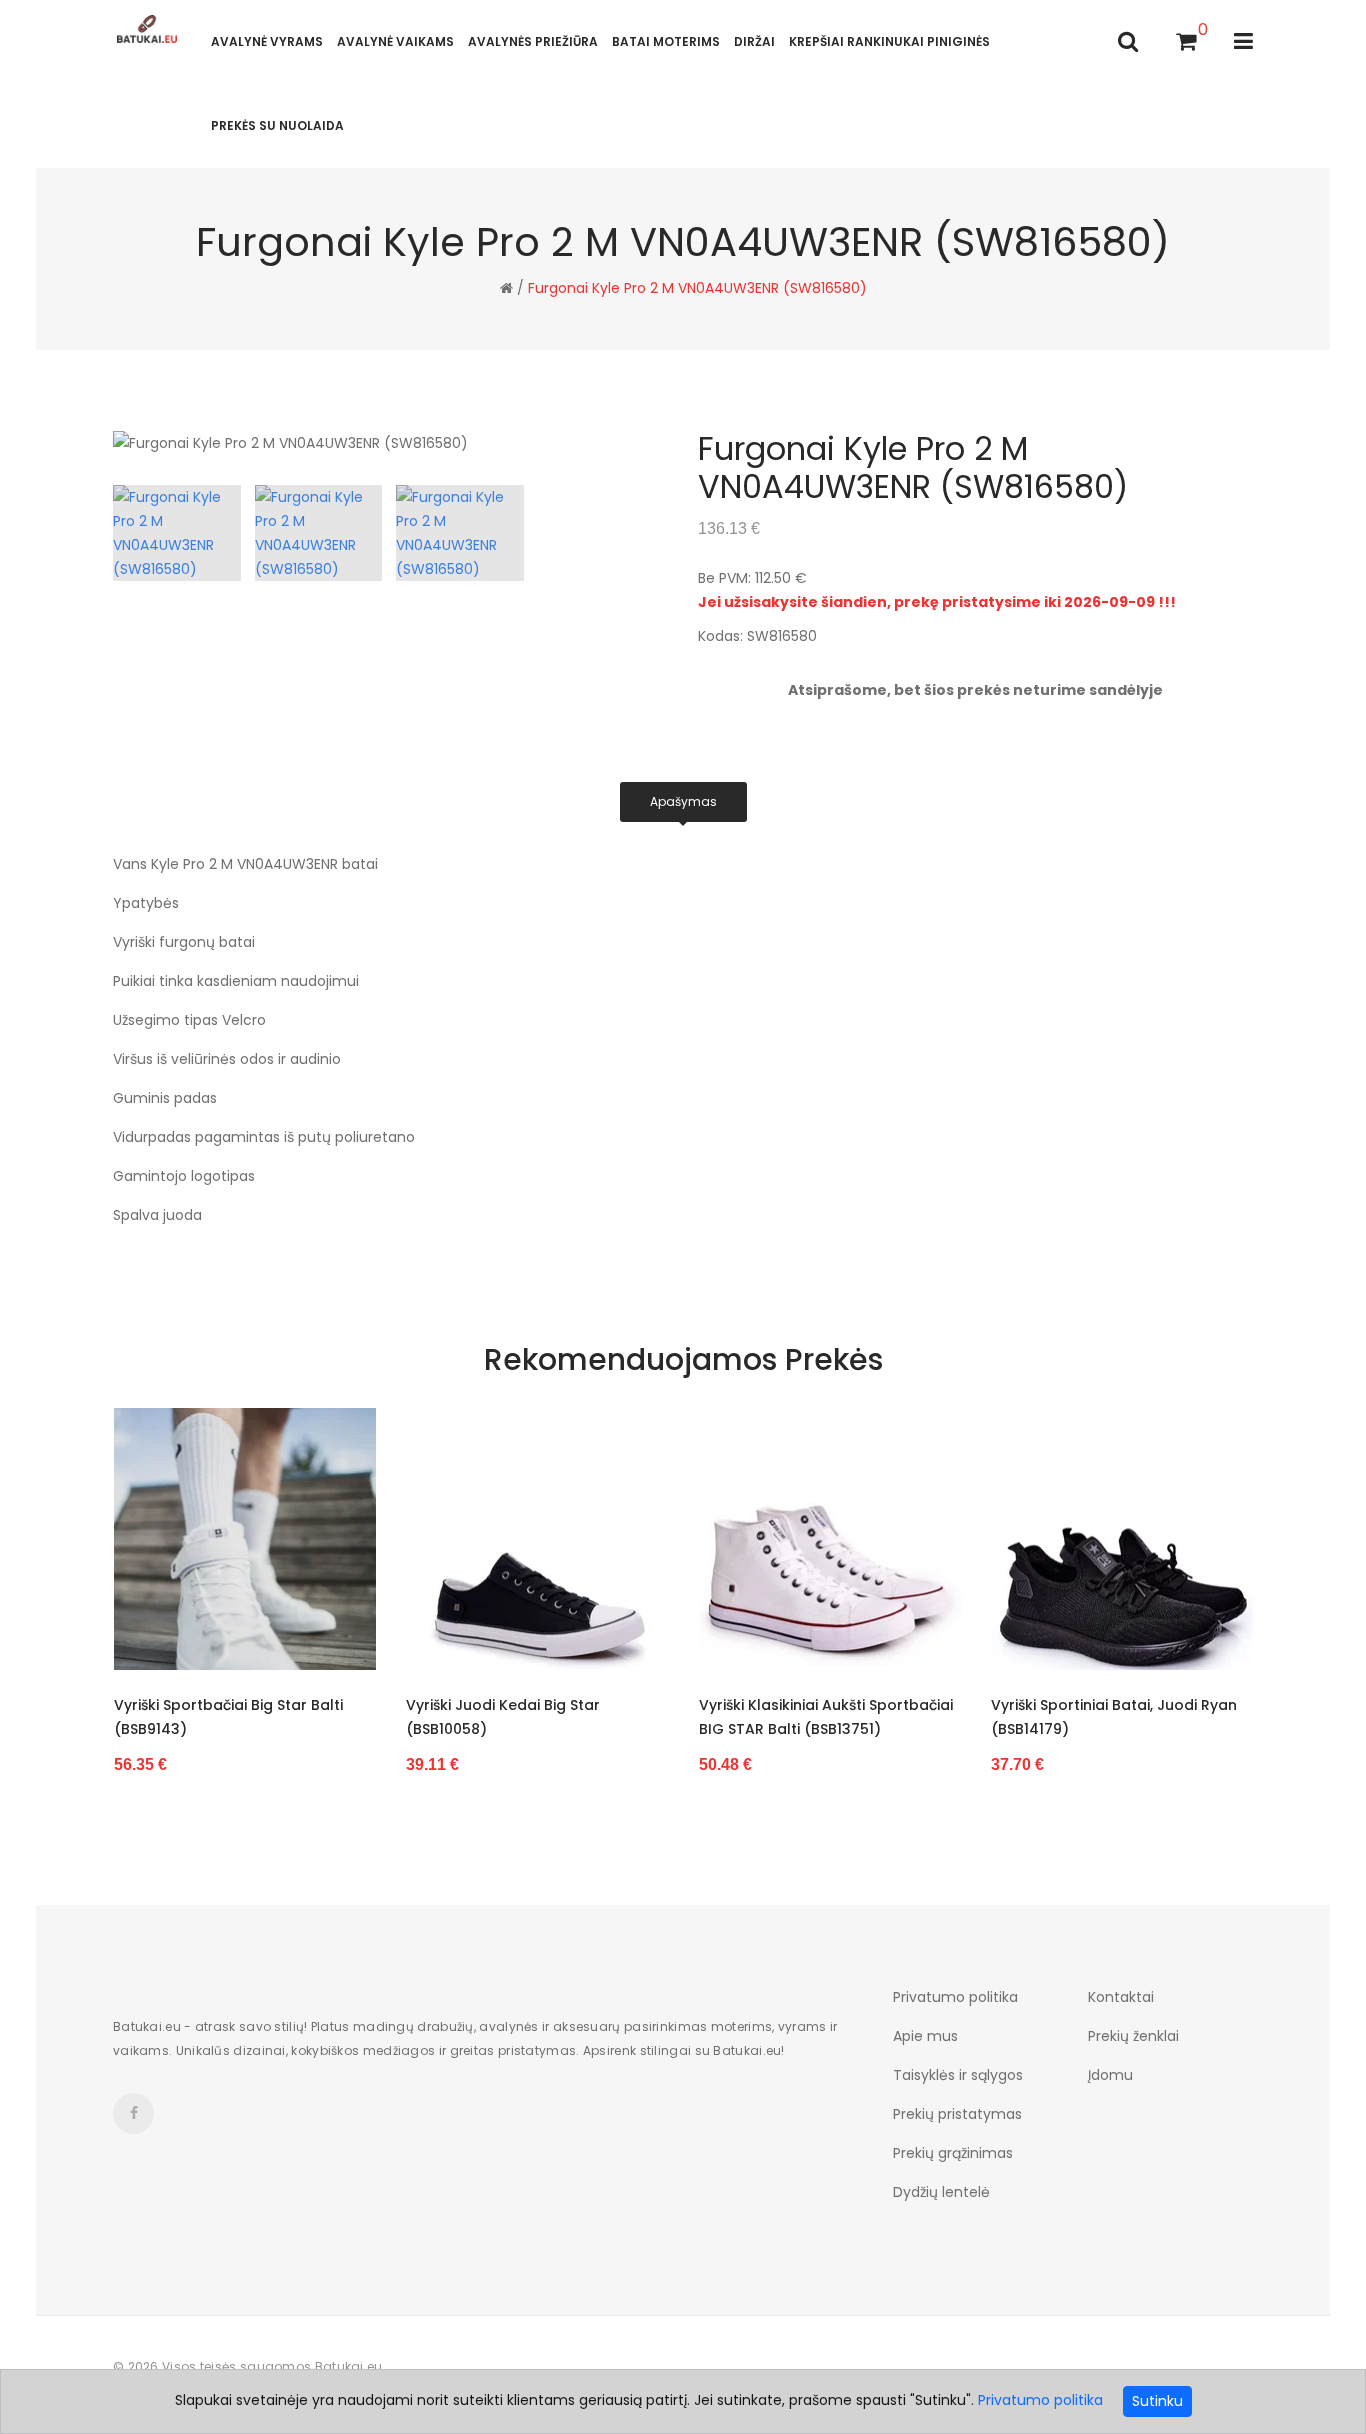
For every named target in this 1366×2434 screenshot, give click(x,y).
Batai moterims (666, 41)
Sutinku (1157, 2401)
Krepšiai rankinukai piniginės (889, 41)
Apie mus (925, 2036)
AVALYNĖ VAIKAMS (395, 41)
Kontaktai (1121, 1997)
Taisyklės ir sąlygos (958, 2075)
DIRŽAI (754, 41)
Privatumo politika (955, 1997)
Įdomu (1110, 2075)
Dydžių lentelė (941, 2192)
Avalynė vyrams (267, 41)
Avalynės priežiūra (533, 41)
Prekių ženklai (1133, 2036)
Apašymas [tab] (683, 801)
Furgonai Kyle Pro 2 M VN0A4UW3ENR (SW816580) (697, 288)
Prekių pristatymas (957, 2114)
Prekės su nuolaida (277, 125)
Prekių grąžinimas (953, 2153)
